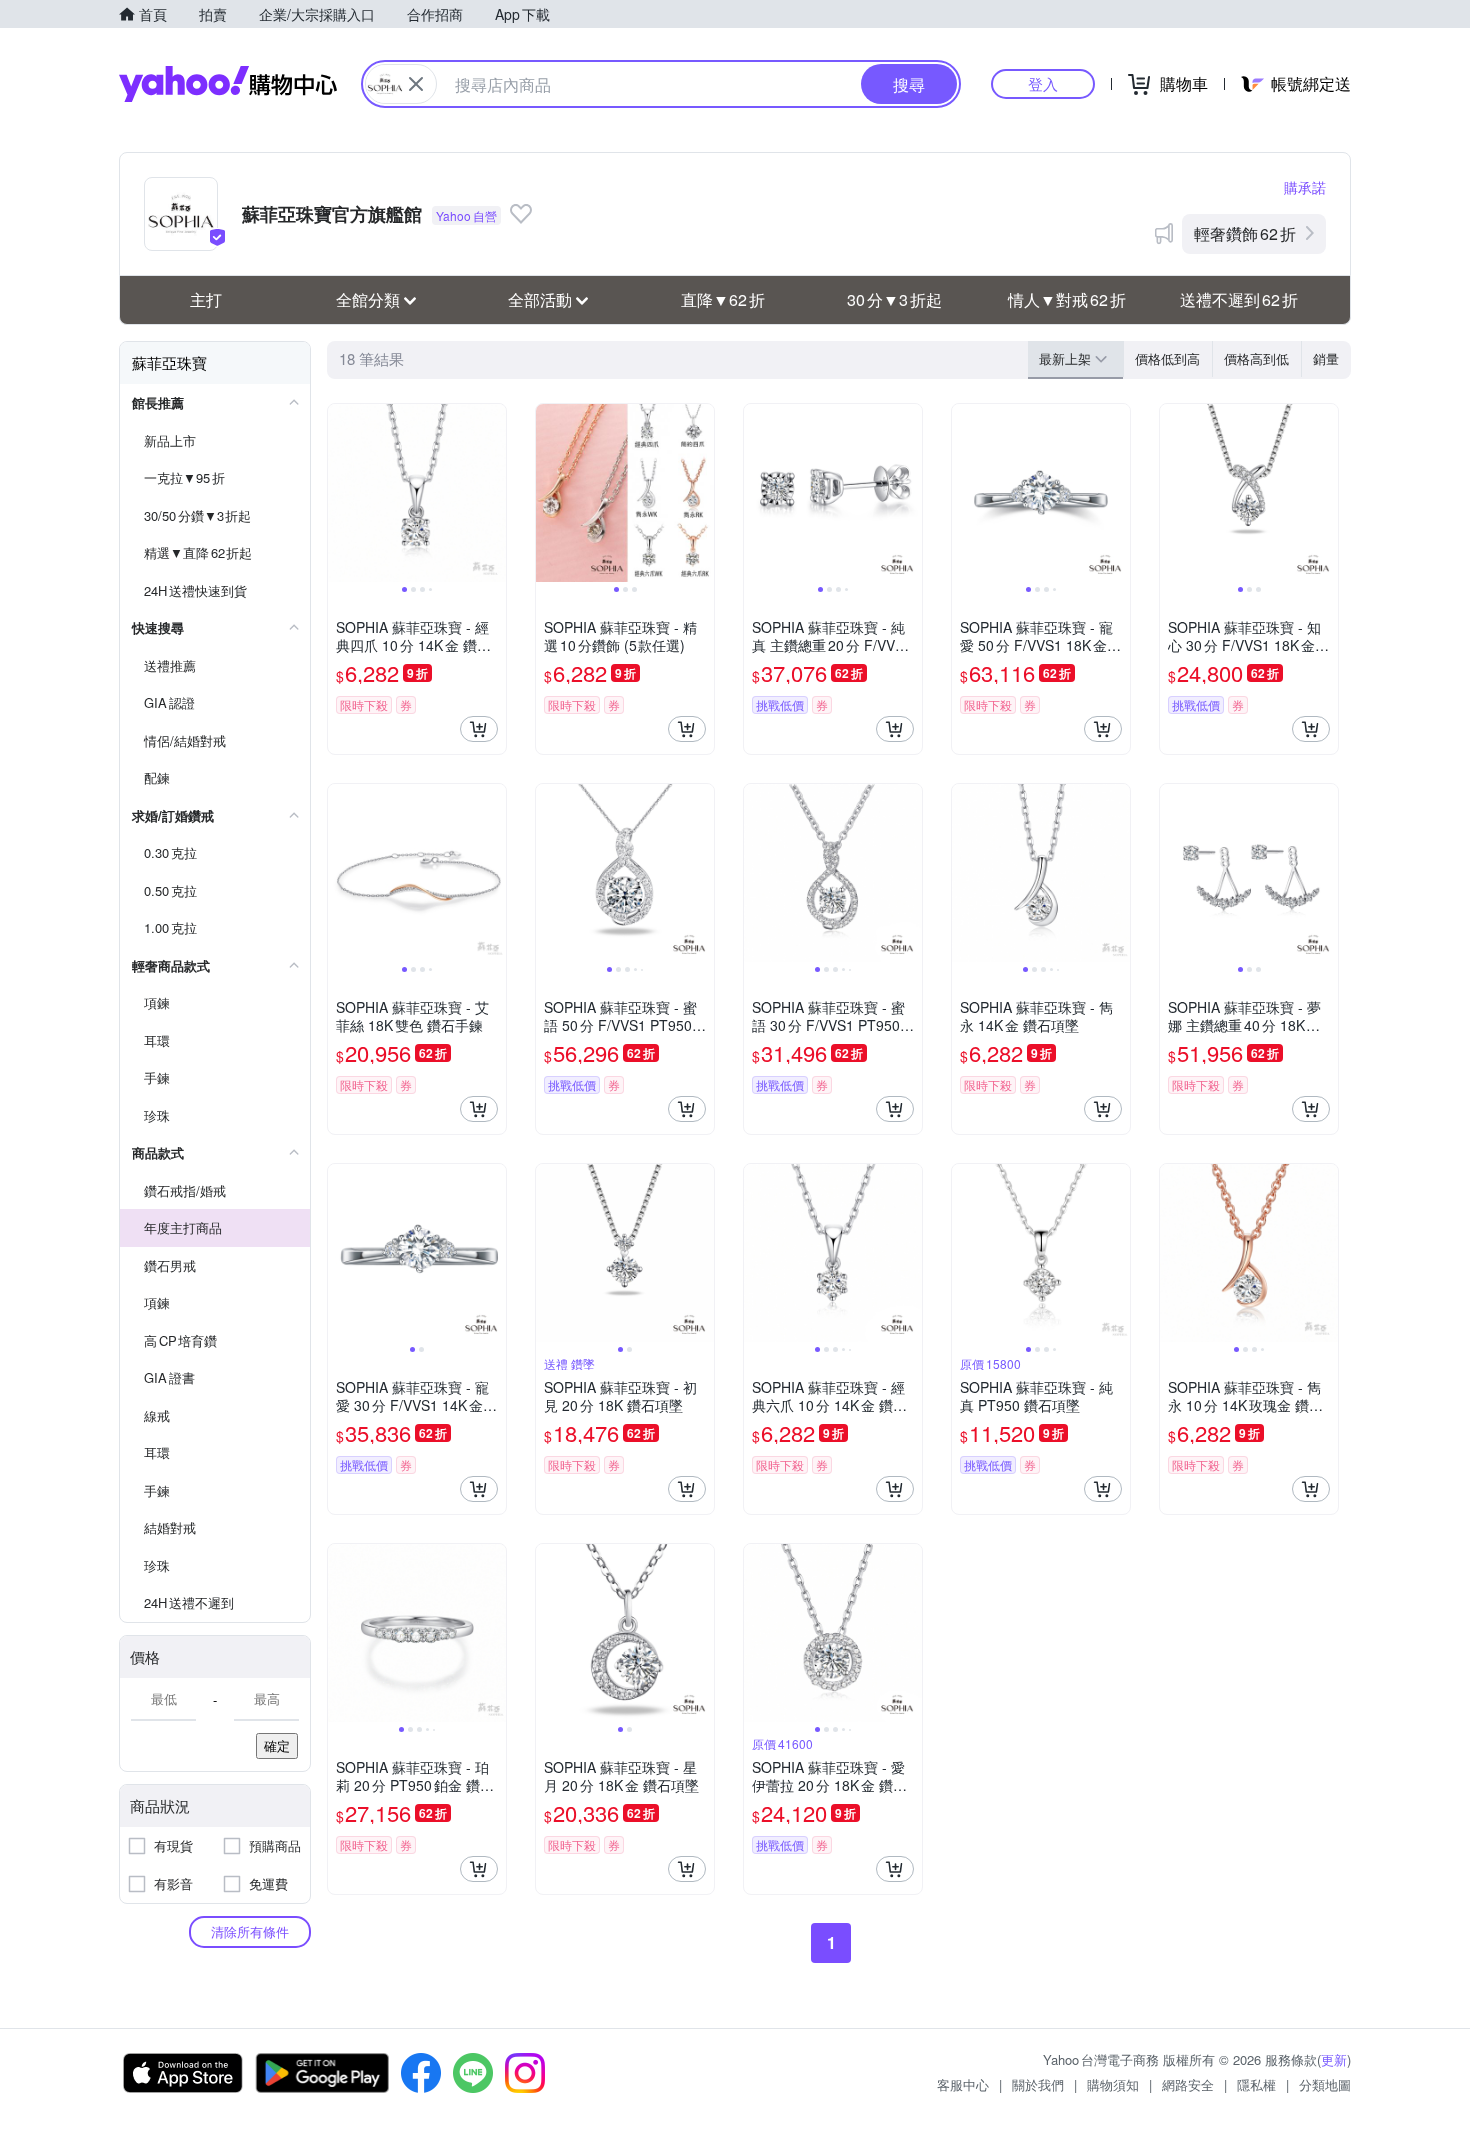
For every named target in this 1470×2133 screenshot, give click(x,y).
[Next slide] (493, 493)
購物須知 (1113, 2084)
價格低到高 (1167, 358)
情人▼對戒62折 (1067, 299)
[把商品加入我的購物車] (479, 729)
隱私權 (1256, 2084)
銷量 (1326, 358)
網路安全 (1188, 2084)
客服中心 (963, 2084)
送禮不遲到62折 (1239, 299)
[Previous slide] (341, 493)
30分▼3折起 (894, 299)
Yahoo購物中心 (228, 84)
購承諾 (1305, 187)
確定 (277, 1745)
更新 (1334, 2059)
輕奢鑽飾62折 (1245, 233)
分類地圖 (1325, 2084)
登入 (1043, 83)
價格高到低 (1256, 358)
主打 (206, 299)
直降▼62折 (723, 299)
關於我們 (1038, 2084)
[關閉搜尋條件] (416, 84)
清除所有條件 (250, 1931)
